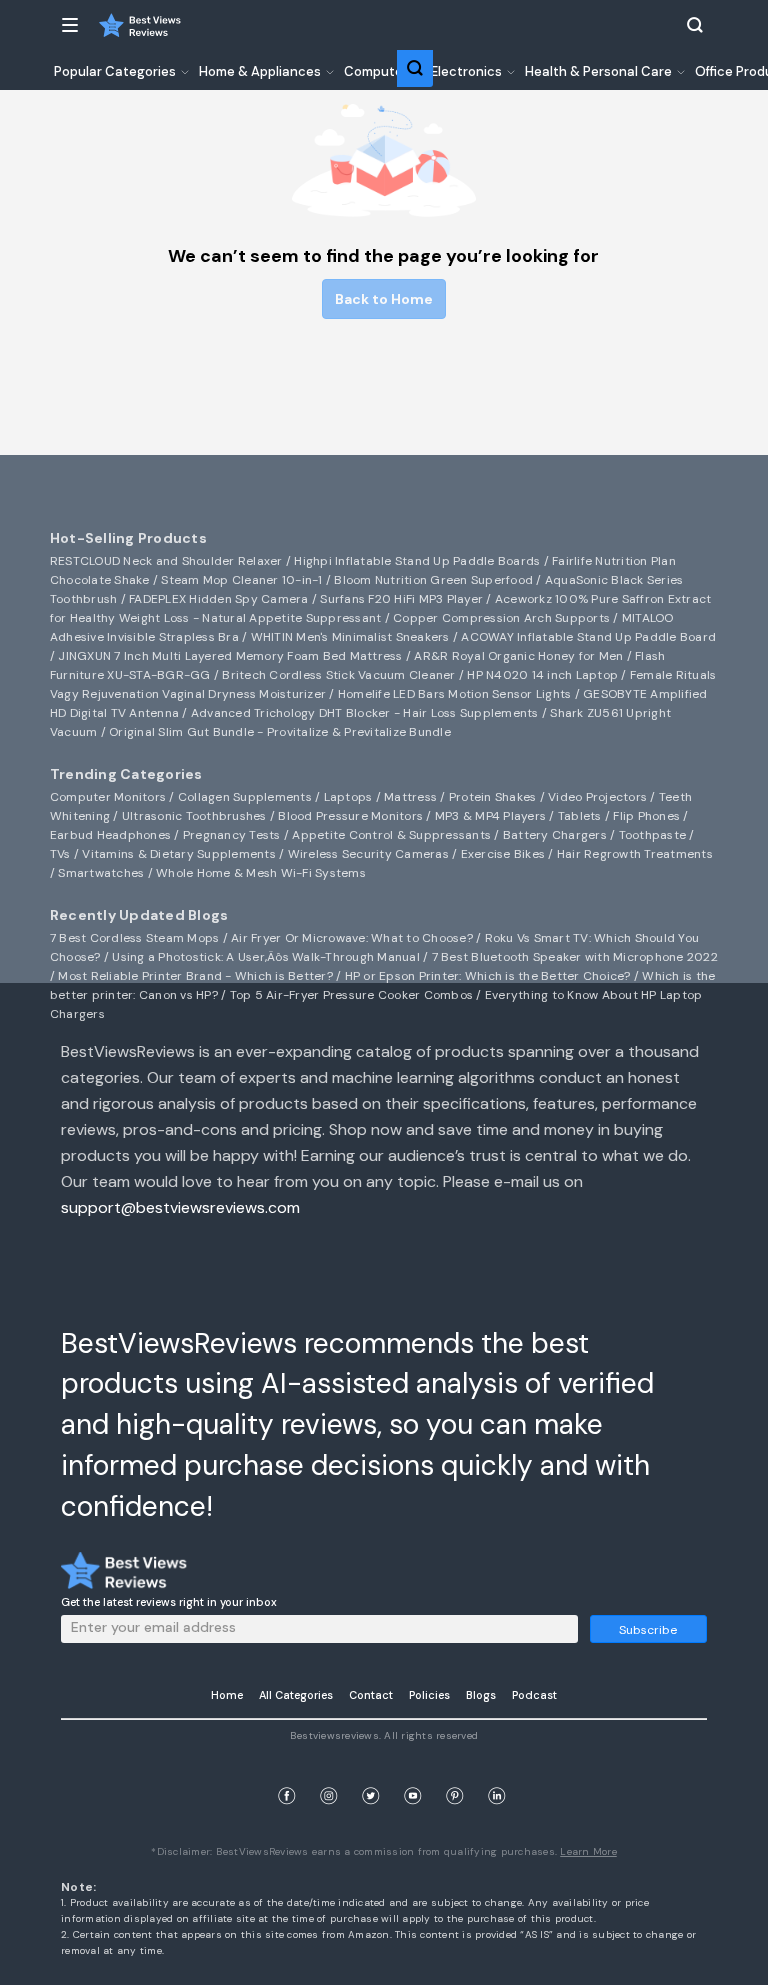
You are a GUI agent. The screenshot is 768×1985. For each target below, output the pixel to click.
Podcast (534, 1695)
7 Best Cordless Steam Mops (135, 938)
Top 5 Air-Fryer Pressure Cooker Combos (352, 995)
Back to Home (384, 299)
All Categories (296, 1695)
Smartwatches (101, 873)
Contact (371, 1695)
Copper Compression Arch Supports (501, 618)
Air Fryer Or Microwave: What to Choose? (352, 938)
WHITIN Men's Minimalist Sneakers (350, 637)
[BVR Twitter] (371, 1772)
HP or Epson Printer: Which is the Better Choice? (488, 976)
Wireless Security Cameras (368, 854)
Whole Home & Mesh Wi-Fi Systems (261, 873)
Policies (429, 1695)
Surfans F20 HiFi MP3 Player (401, 599)
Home (227, 1695)
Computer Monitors (108, 797)
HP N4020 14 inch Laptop (542, 675)
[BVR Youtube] (413, 1772)
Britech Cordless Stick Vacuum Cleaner (338, 675)
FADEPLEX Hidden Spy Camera (219, 599)
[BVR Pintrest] (455, 1772)
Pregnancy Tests (232, 835)
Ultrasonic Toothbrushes (194, 816)
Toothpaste (653, 835)
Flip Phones (646, 816)
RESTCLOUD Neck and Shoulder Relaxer (166, 561)
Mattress (410, 797)
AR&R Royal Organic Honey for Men (518, 656)
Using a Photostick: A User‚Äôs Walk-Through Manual (266, 957)
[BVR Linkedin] (497, 1772)
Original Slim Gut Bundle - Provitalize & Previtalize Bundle (280, 732)
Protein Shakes (493, 797)
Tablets (580, 816)
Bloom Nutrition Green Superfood (433, 580)
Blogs (481, 1695)
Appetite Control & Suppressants (391, 835)
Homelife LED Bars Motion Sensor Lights (455, 694)
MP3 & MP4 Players (490, 816)
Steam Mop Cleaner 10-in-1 (241, 580)
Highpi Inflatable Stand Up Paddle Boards (417, 561)
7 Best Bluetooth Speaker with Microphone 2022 (575, 957)
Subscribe (648, 1630)
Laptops (348, 797)
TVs (60, 854)
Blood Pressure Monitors (350, 816)
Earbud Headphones (110, 835)
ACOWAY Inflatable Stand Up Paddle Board (588, 637)
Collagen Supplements (245, 797)
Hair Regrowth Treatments (635, 854)
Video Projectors (597, 797)
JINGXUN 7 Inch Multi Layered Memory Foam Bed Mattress (230, 656)
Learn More (588, 1851)
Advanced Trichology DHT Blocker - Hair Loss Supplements (365, 713)
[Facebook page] (287, 1772)
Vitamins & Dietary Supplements (179, 854)
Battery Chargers (555, 835)
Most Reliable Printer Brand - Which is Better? (195, 976)
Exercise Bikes (503, 854)
